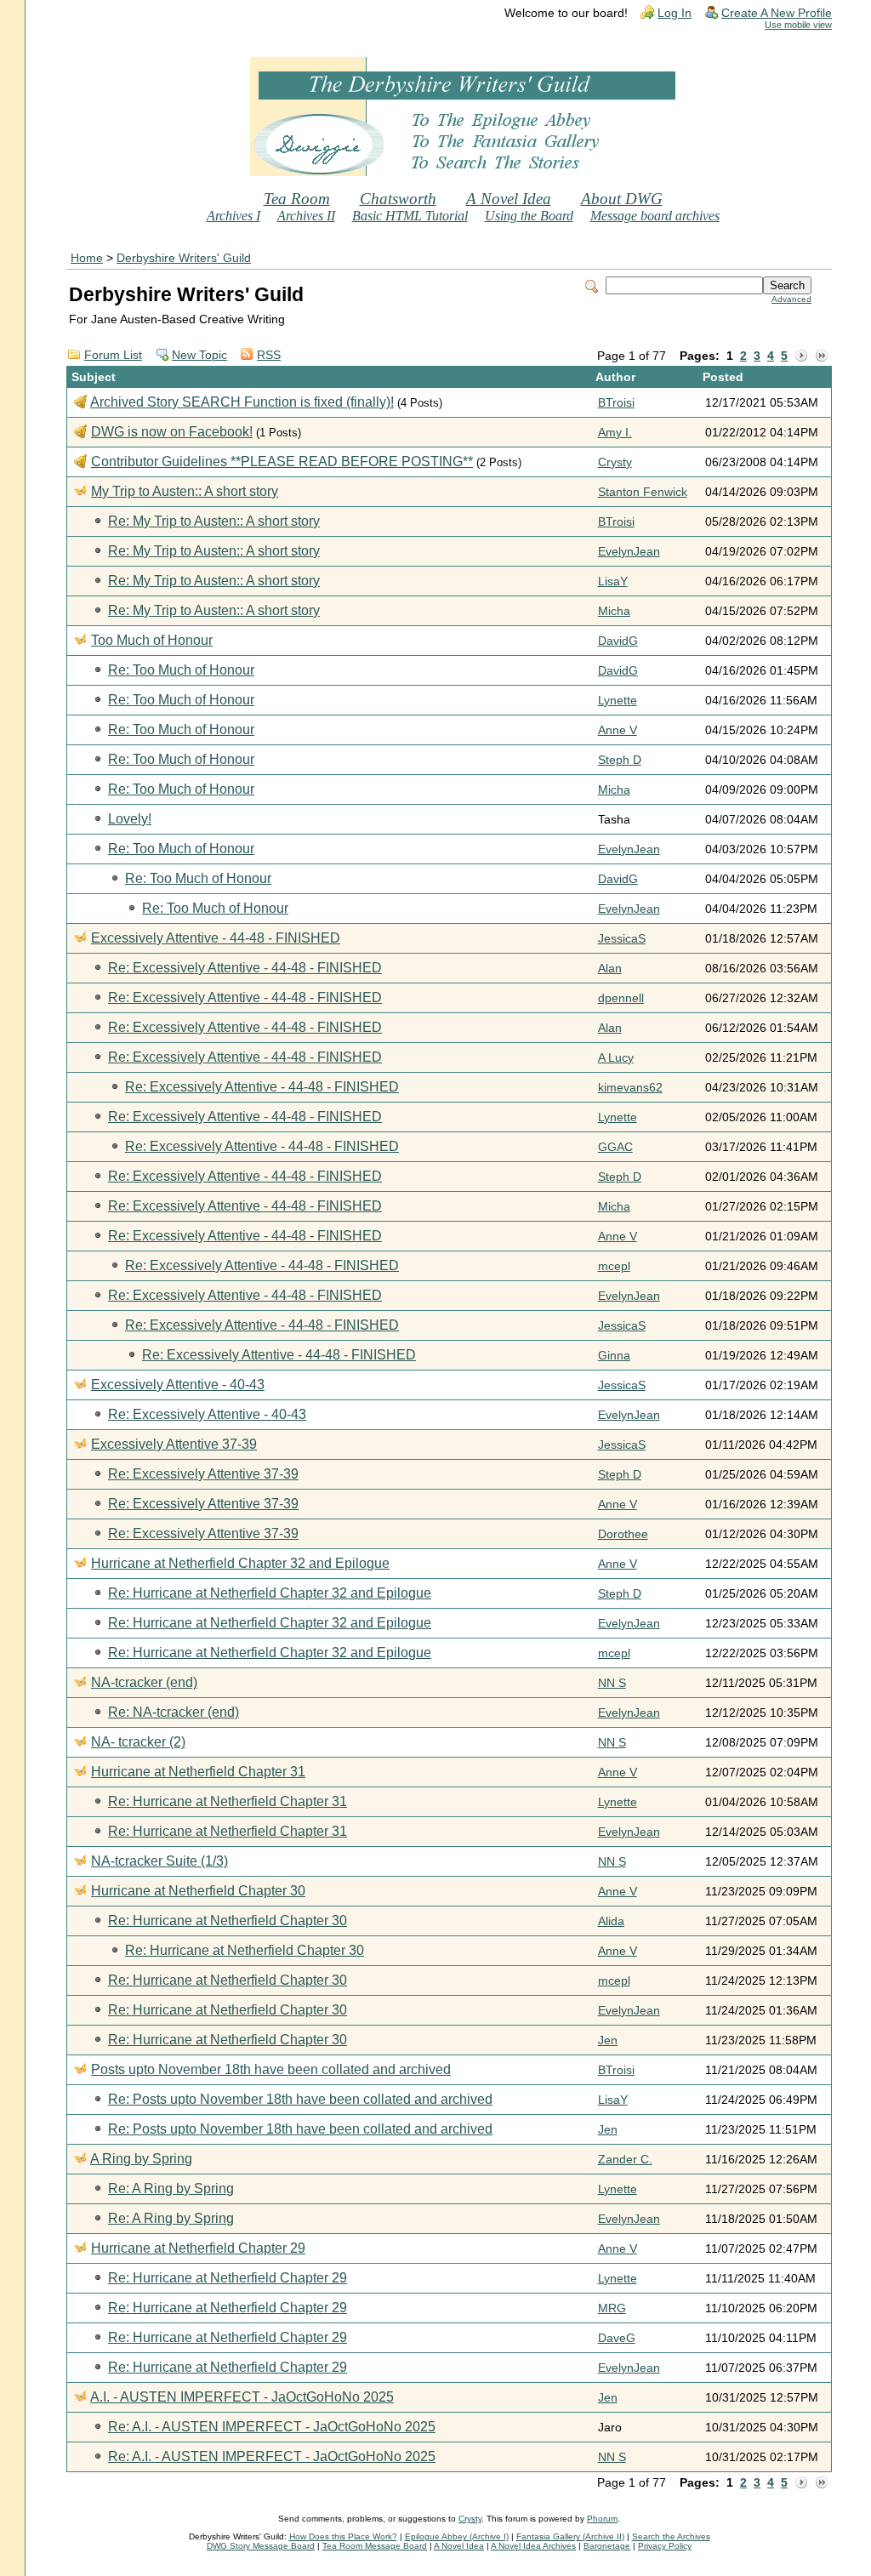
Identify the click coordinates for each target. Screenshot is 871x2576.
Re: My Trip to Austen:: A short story (214, 521)
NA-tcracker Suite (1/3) (159, 1861)
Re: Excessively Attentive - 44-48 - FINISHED (245, 968)
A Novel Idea (509, 199)
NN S (612, 1683)
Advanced (791, 299)
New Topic (199, 355)
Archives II (306, 216)
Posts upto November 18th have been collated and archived (271, 2069)
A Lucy (616, 1058)
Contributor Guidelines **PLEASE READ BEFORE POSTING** (282, 462)
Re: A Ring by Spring (171, 2188)
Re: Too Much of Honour (181, 670)
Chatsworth (398, 199)
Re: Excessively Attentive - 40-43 (207, 1414)
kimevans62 (630, 1088)
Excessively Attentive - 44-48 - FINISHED (216, 938)
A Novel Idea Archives (533, 2546)
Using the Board (529, 216)
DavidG (618, 641)
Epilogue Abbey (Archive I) (457, 2536)
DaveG (617, 2338)
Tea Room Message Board (375, 2546)
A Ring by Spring (141, 2159)
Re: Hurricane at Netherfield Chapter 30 (228, 1921)
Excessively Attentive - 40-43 (178, 1385)
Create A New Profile (777, 13)
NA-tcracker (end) (144, 1682)
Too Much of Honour (152, 640)
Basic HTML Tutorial (410, 216)
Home (87, 258)
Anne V (618, 730)
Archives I (233, 216)
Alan (610, 969)
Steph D (620, 760)
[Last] (822, 356)
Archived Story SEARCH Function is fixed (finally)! (242, 402)
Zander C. (625, 2160)
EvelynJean (629, 552)
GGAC (615, 1147)
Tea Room (297, 199)
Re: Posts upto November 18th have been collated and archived (300, 2099)
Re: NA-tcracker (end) (174, 1712)
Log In (675, 13)
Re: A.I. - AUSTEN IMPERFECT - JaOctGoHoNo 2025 (272, 2427)
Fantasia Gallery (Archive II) (570, 2536)
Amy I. (615, 433)
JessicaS (622, 939)
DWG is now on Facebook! (172, 432)
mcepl (614, 1266)
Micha (614, 611)
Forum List (113, 355)
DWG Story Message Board (261, 2546)
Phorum (602, 2519)
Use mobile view (798, 25)
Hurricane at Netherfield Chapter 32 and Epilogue (240, 1563)
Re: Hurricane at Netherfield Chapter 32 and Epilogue (270, 1593)
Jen (608, 2040)
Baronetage (607, 2546)
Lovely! (130, 819)
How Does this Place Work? (343, 2536)
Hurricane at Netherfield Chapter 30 (198, 1891)
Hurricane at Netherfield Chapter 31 (198, 1772)
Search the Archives (671, 2536)
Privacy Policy (665, 2546)
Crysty (615, 462)
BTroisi (616, 403)
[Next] (801, 356)
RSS (269, 355)
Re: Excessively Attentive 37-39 (203, 1474)
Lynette (618, 701)
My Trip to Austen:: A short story (185, 491)
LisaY (613, 581)
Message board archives (655, 216)
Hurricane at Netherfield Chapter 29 (198, 2248)
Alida (611, 1921)
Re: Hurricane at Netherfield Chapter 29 (228, 2278)
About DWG (622, 199)
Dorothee (623, 1534)
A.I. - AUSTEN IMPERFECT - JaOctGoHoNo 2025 (242, 2397)
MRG (612, 2308)
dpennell (621, 998)
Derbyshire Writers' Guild (184, 258)
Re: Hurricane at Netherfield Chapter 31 (228, 1801)
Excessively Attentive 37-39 (174, 1444)
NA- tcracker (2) (138, 1742)
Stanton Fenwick (643, 492)
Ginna (614, 1356)
